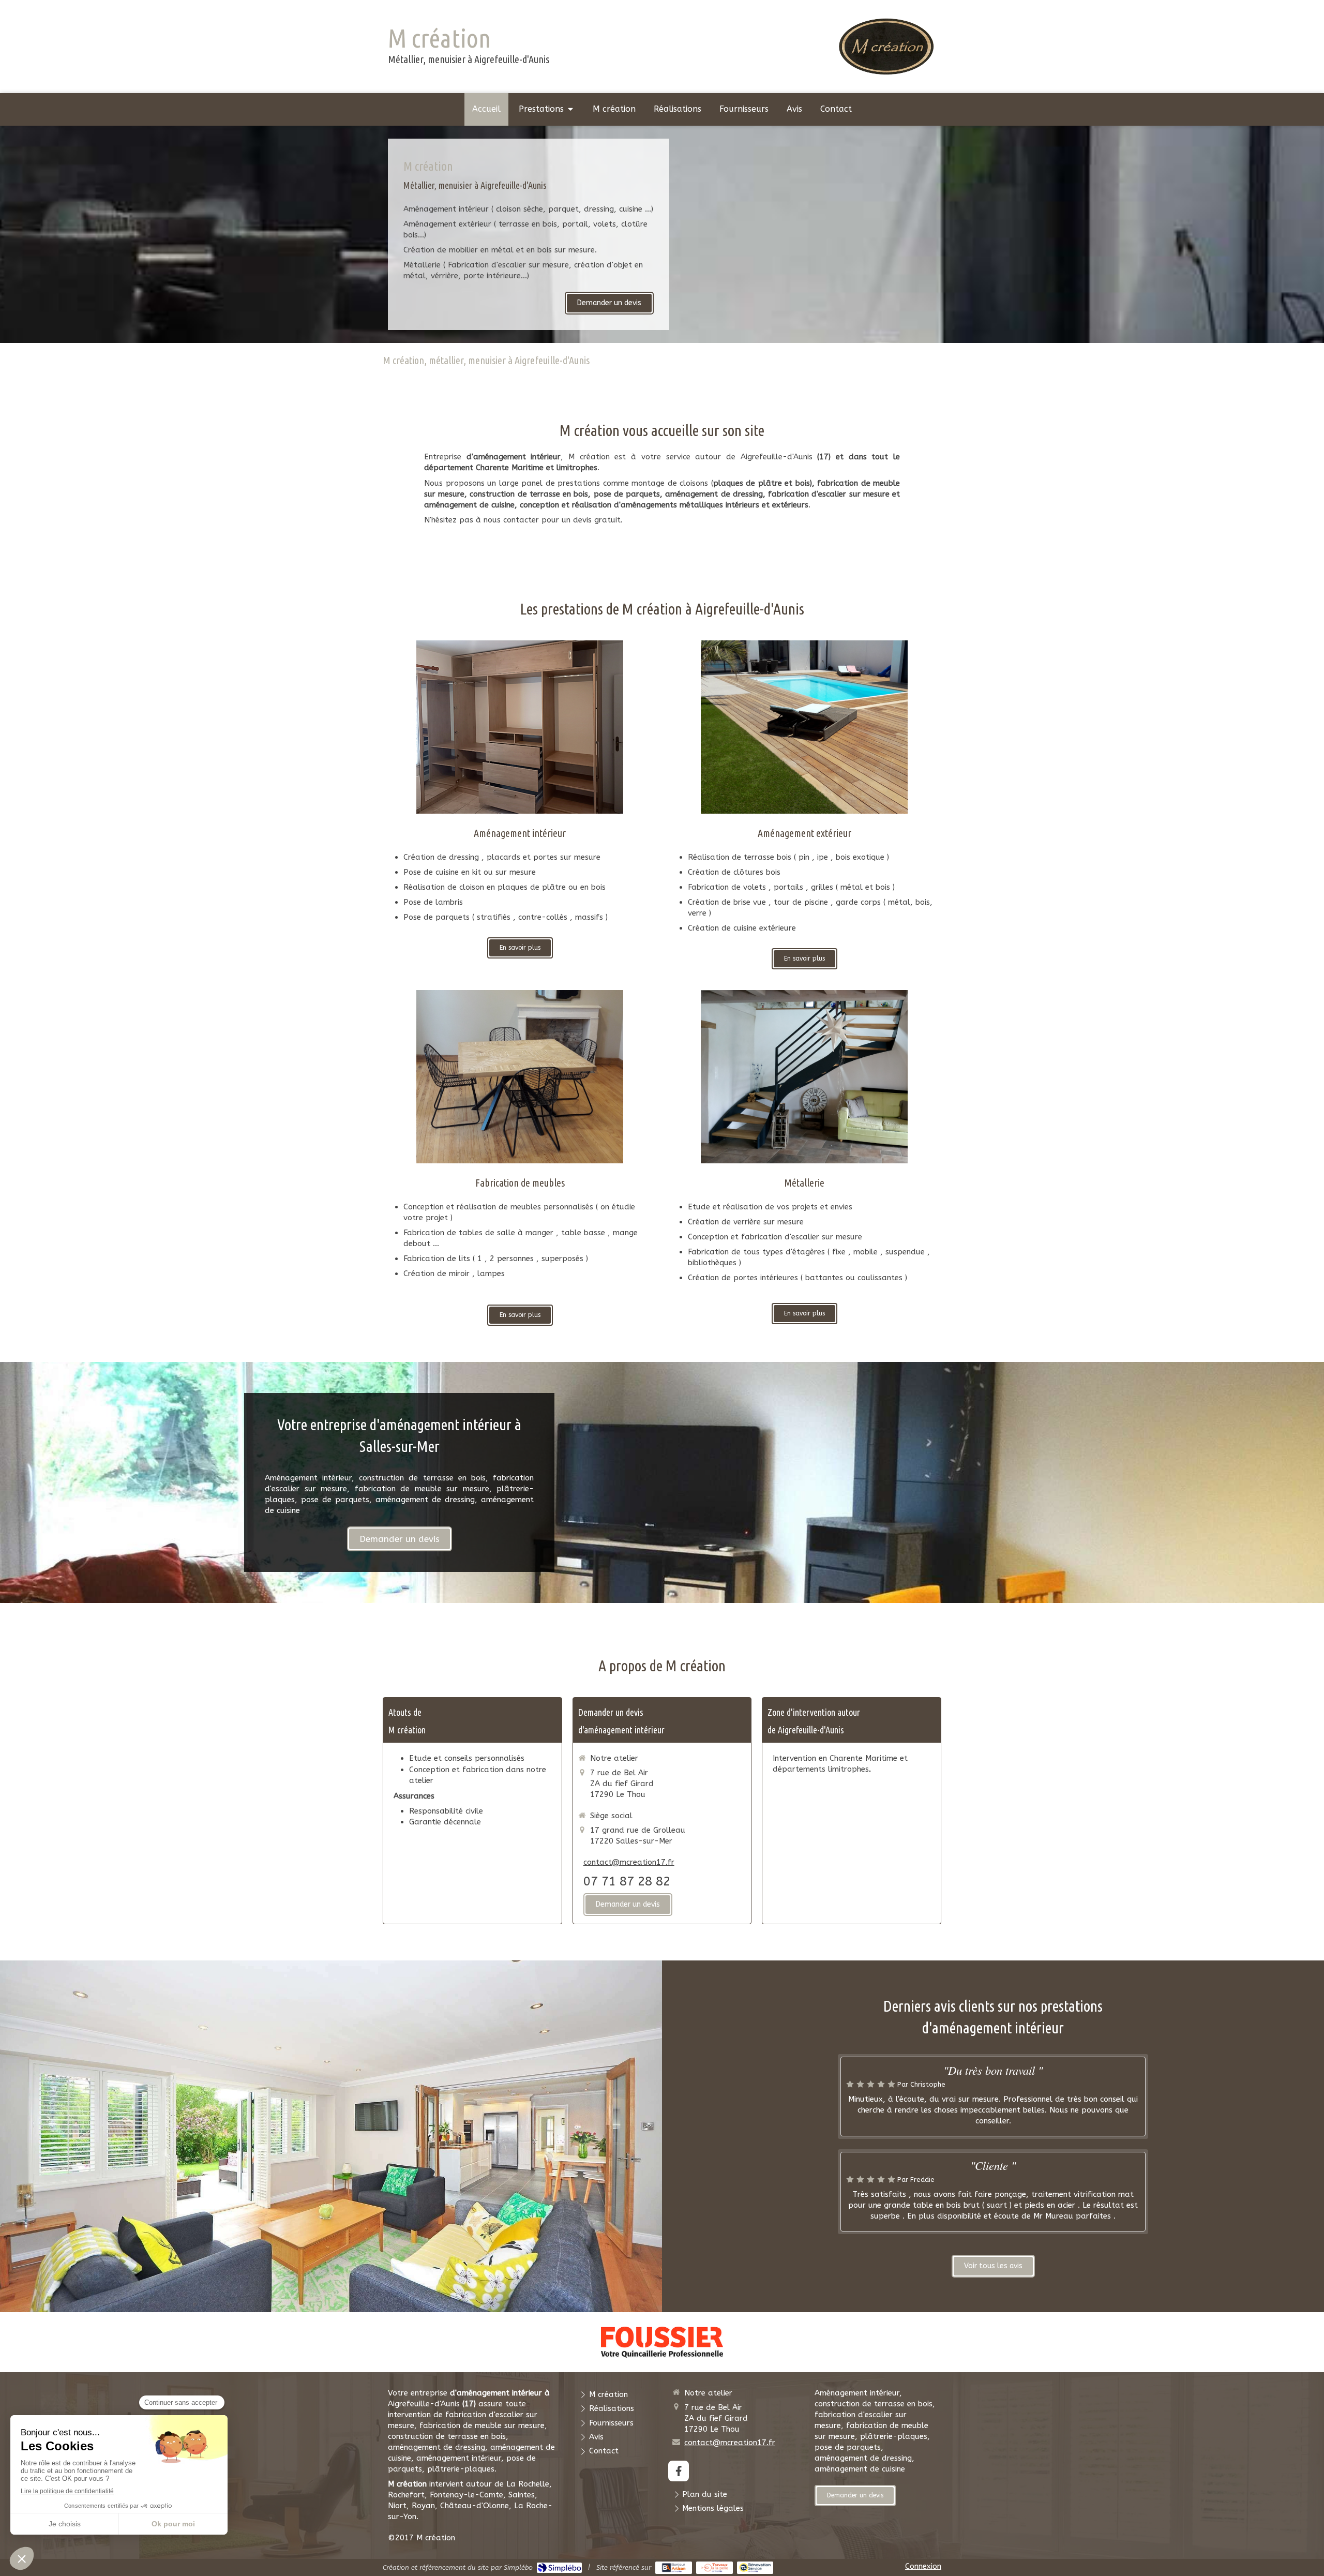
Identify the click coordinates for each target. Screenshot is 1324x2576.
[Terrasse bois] (804, 727)
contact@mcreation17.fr (629, 1862)
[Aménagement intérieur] (520, 727)
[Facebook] (679, 2471)
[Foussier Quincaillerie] (662, 2342)
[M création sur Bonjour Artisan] (674, 2568)
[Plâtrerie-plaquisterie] (804, 1077)
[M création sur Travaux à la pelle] (714, 2568)
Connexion (923, 2566)
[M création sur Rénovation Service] (755, 2568)
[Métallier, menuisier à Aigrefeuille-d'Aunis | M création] (886, 46)
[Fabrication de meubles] (520, 1077)
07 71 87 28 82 (627, 1881)
